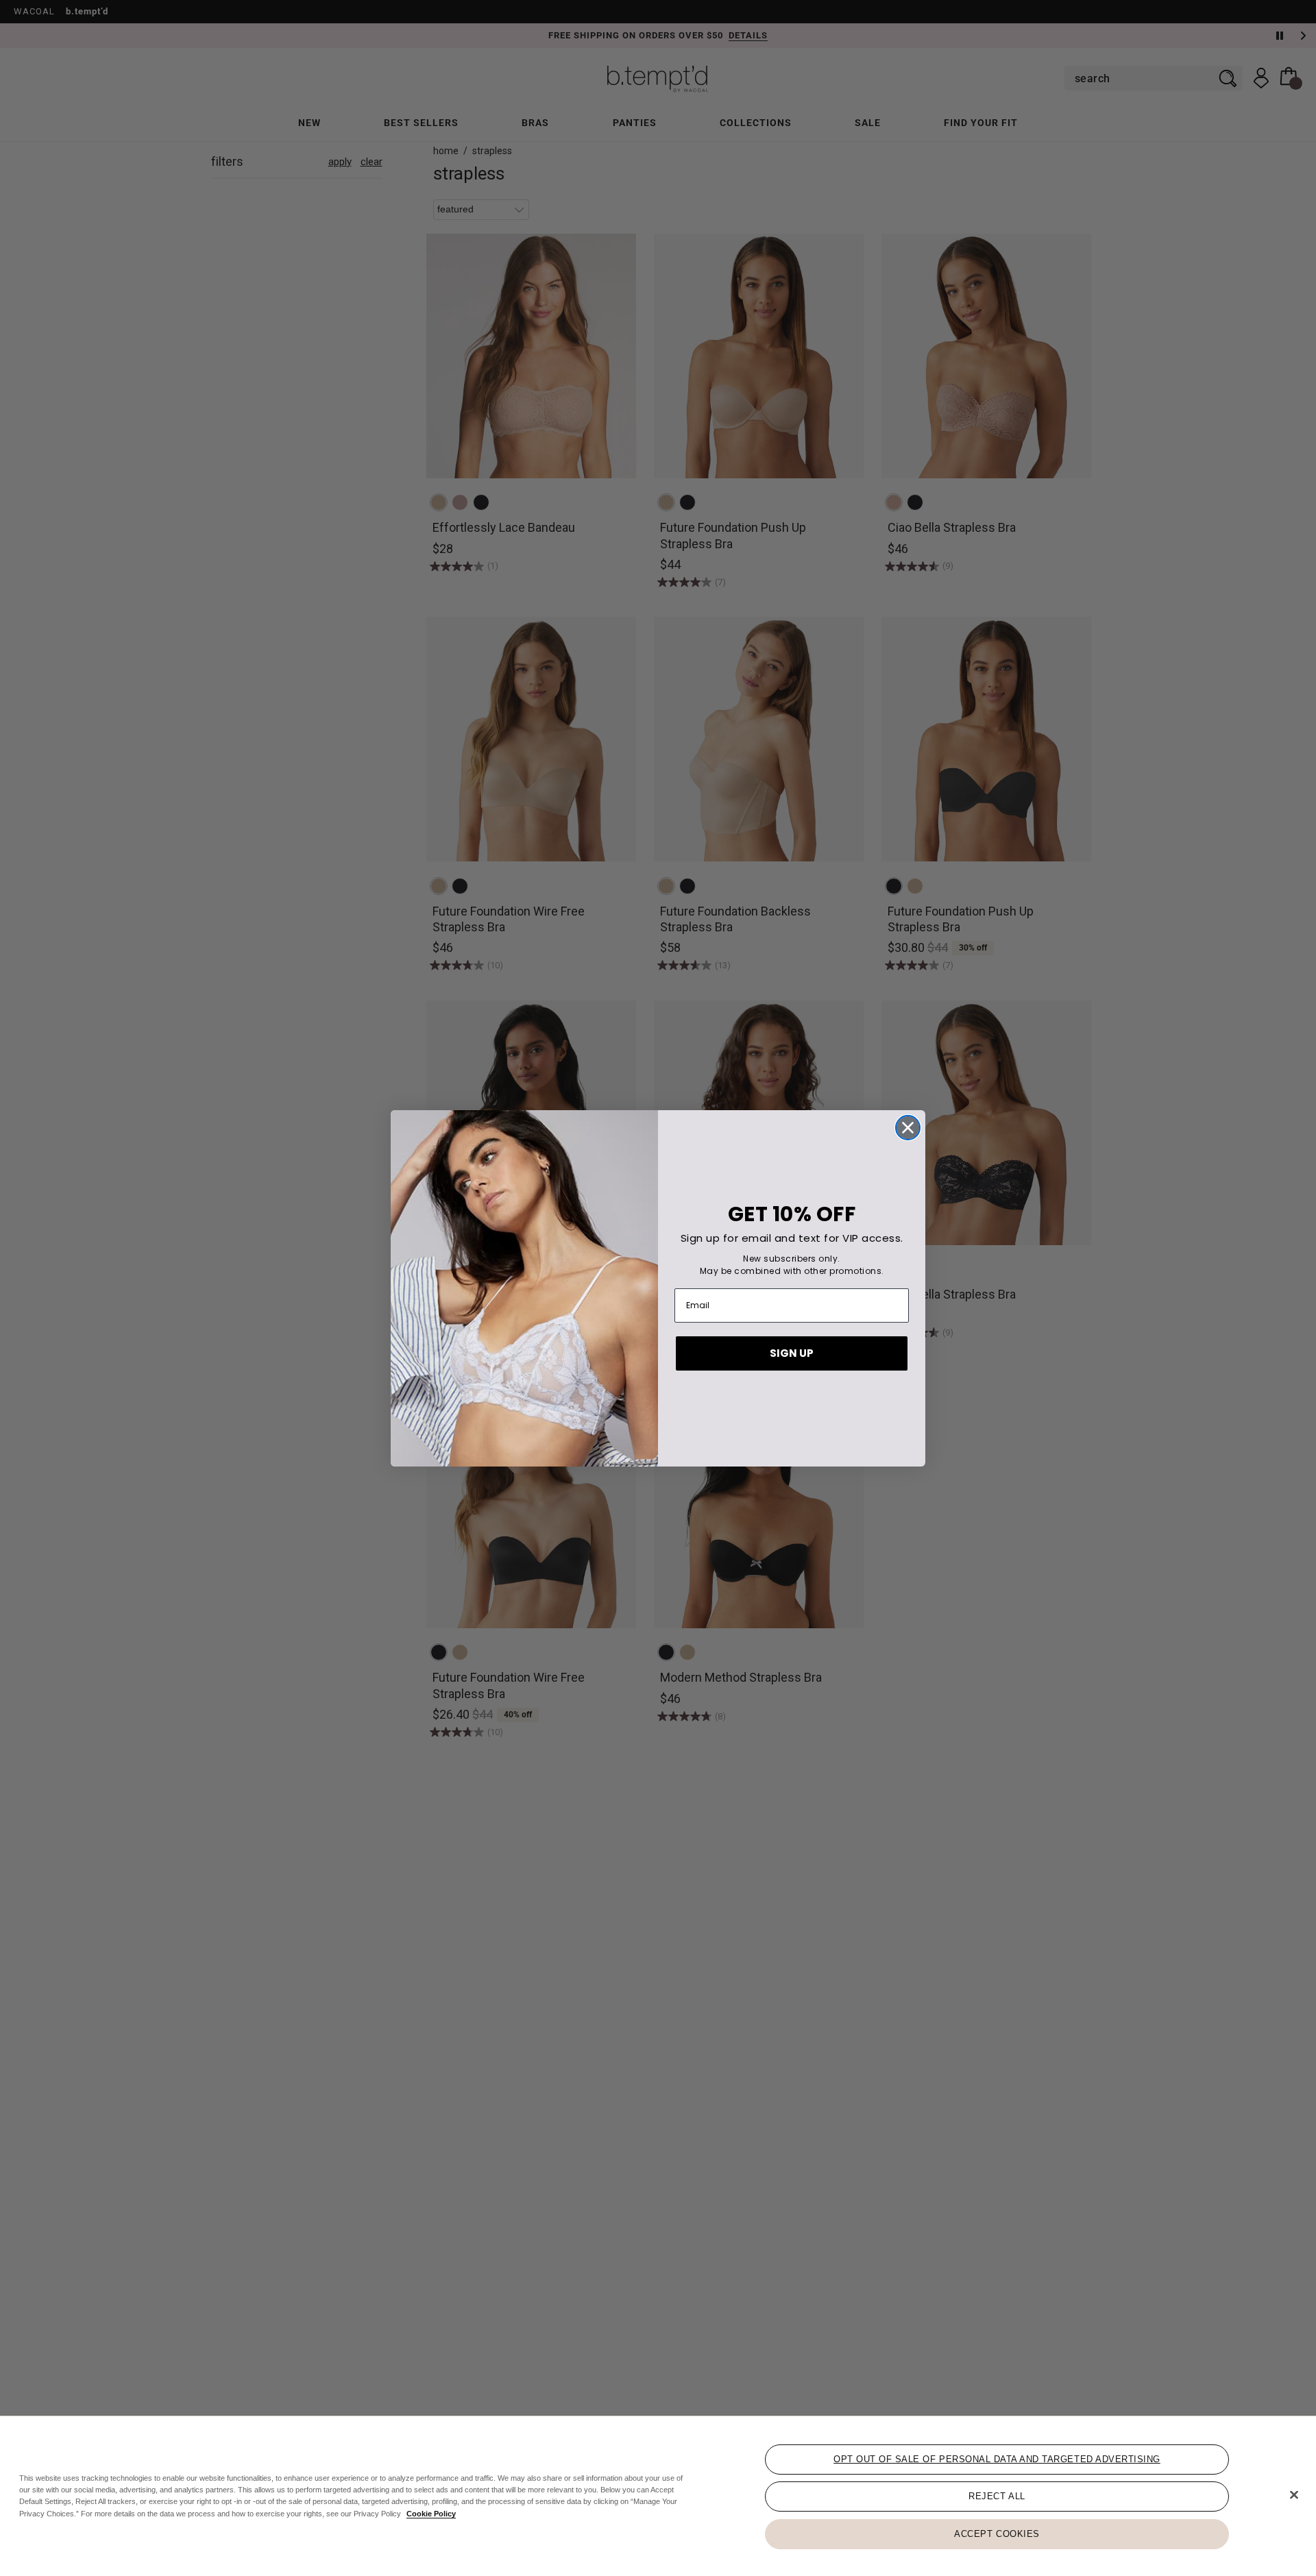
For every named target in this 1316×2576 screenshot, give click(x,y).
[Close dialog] (908, 1128)
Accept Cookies (997, 2533)
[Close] (1294, 2495)
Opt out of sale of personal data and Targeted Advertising (997, 2459)
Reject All (997, 2496)
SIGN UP (792, 1353)
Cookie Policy (431, 2513)
